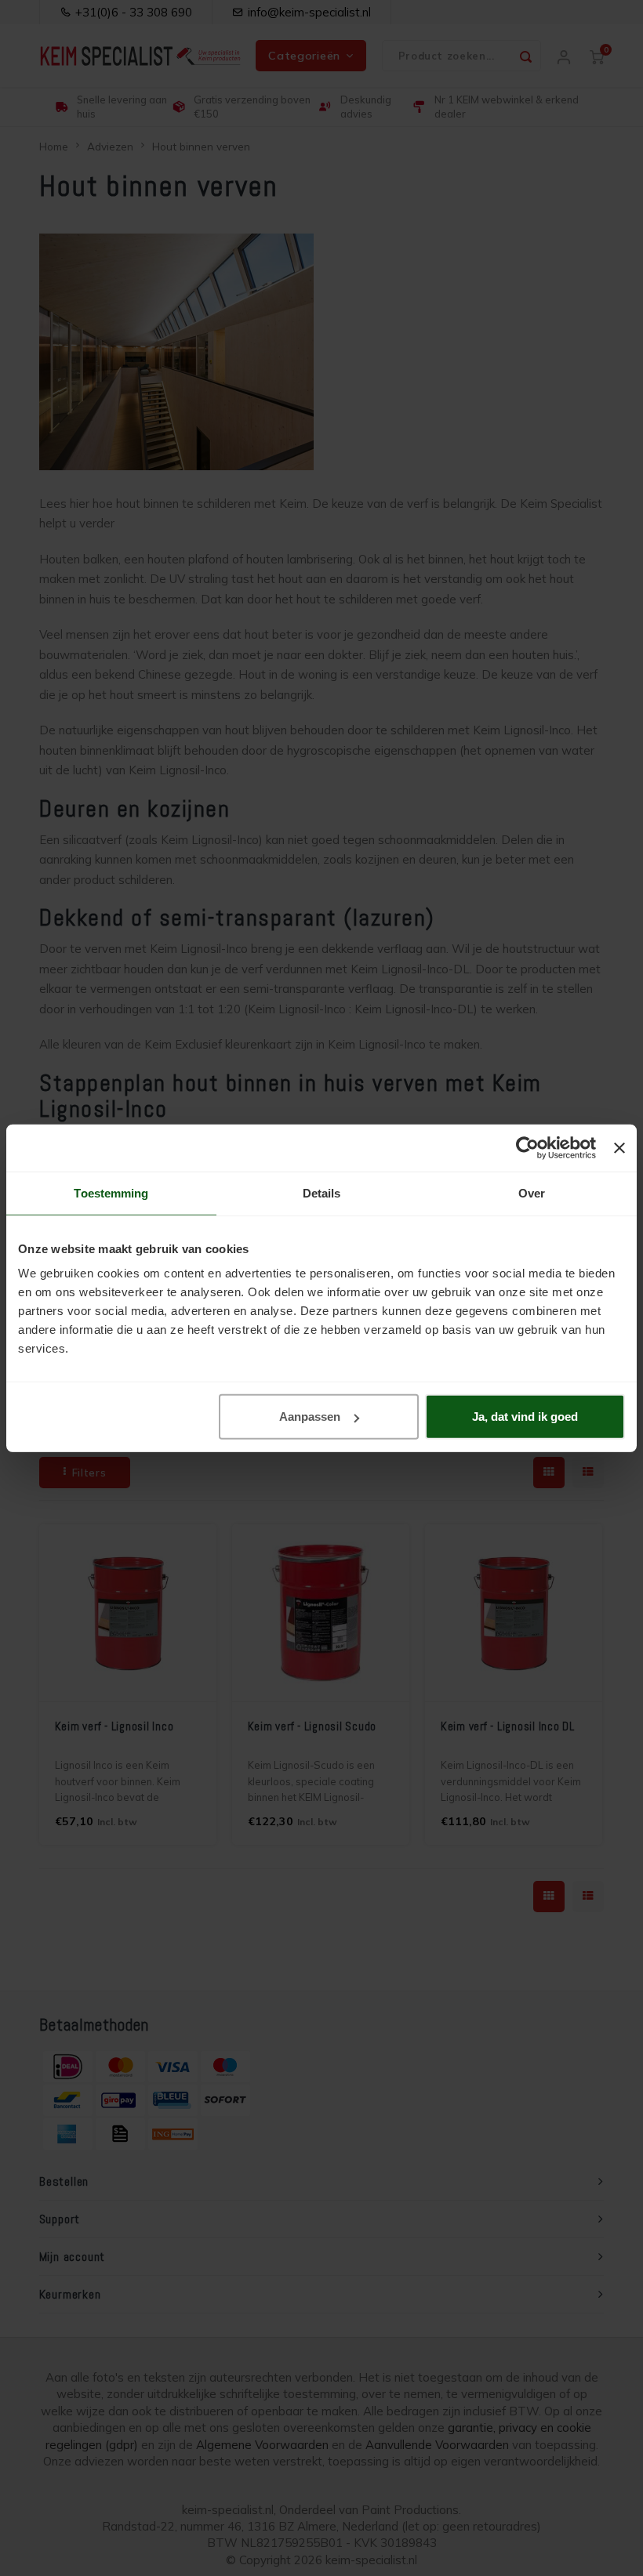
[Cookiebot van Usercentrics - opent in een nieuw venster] (527, 1147)
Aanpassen (310, 1417)
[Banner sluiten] (619, 1147)
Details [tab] (322, 1192)
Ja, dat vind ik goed (525, 1417)
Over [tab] (532, 1192)
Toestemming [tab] (111, 1192)
